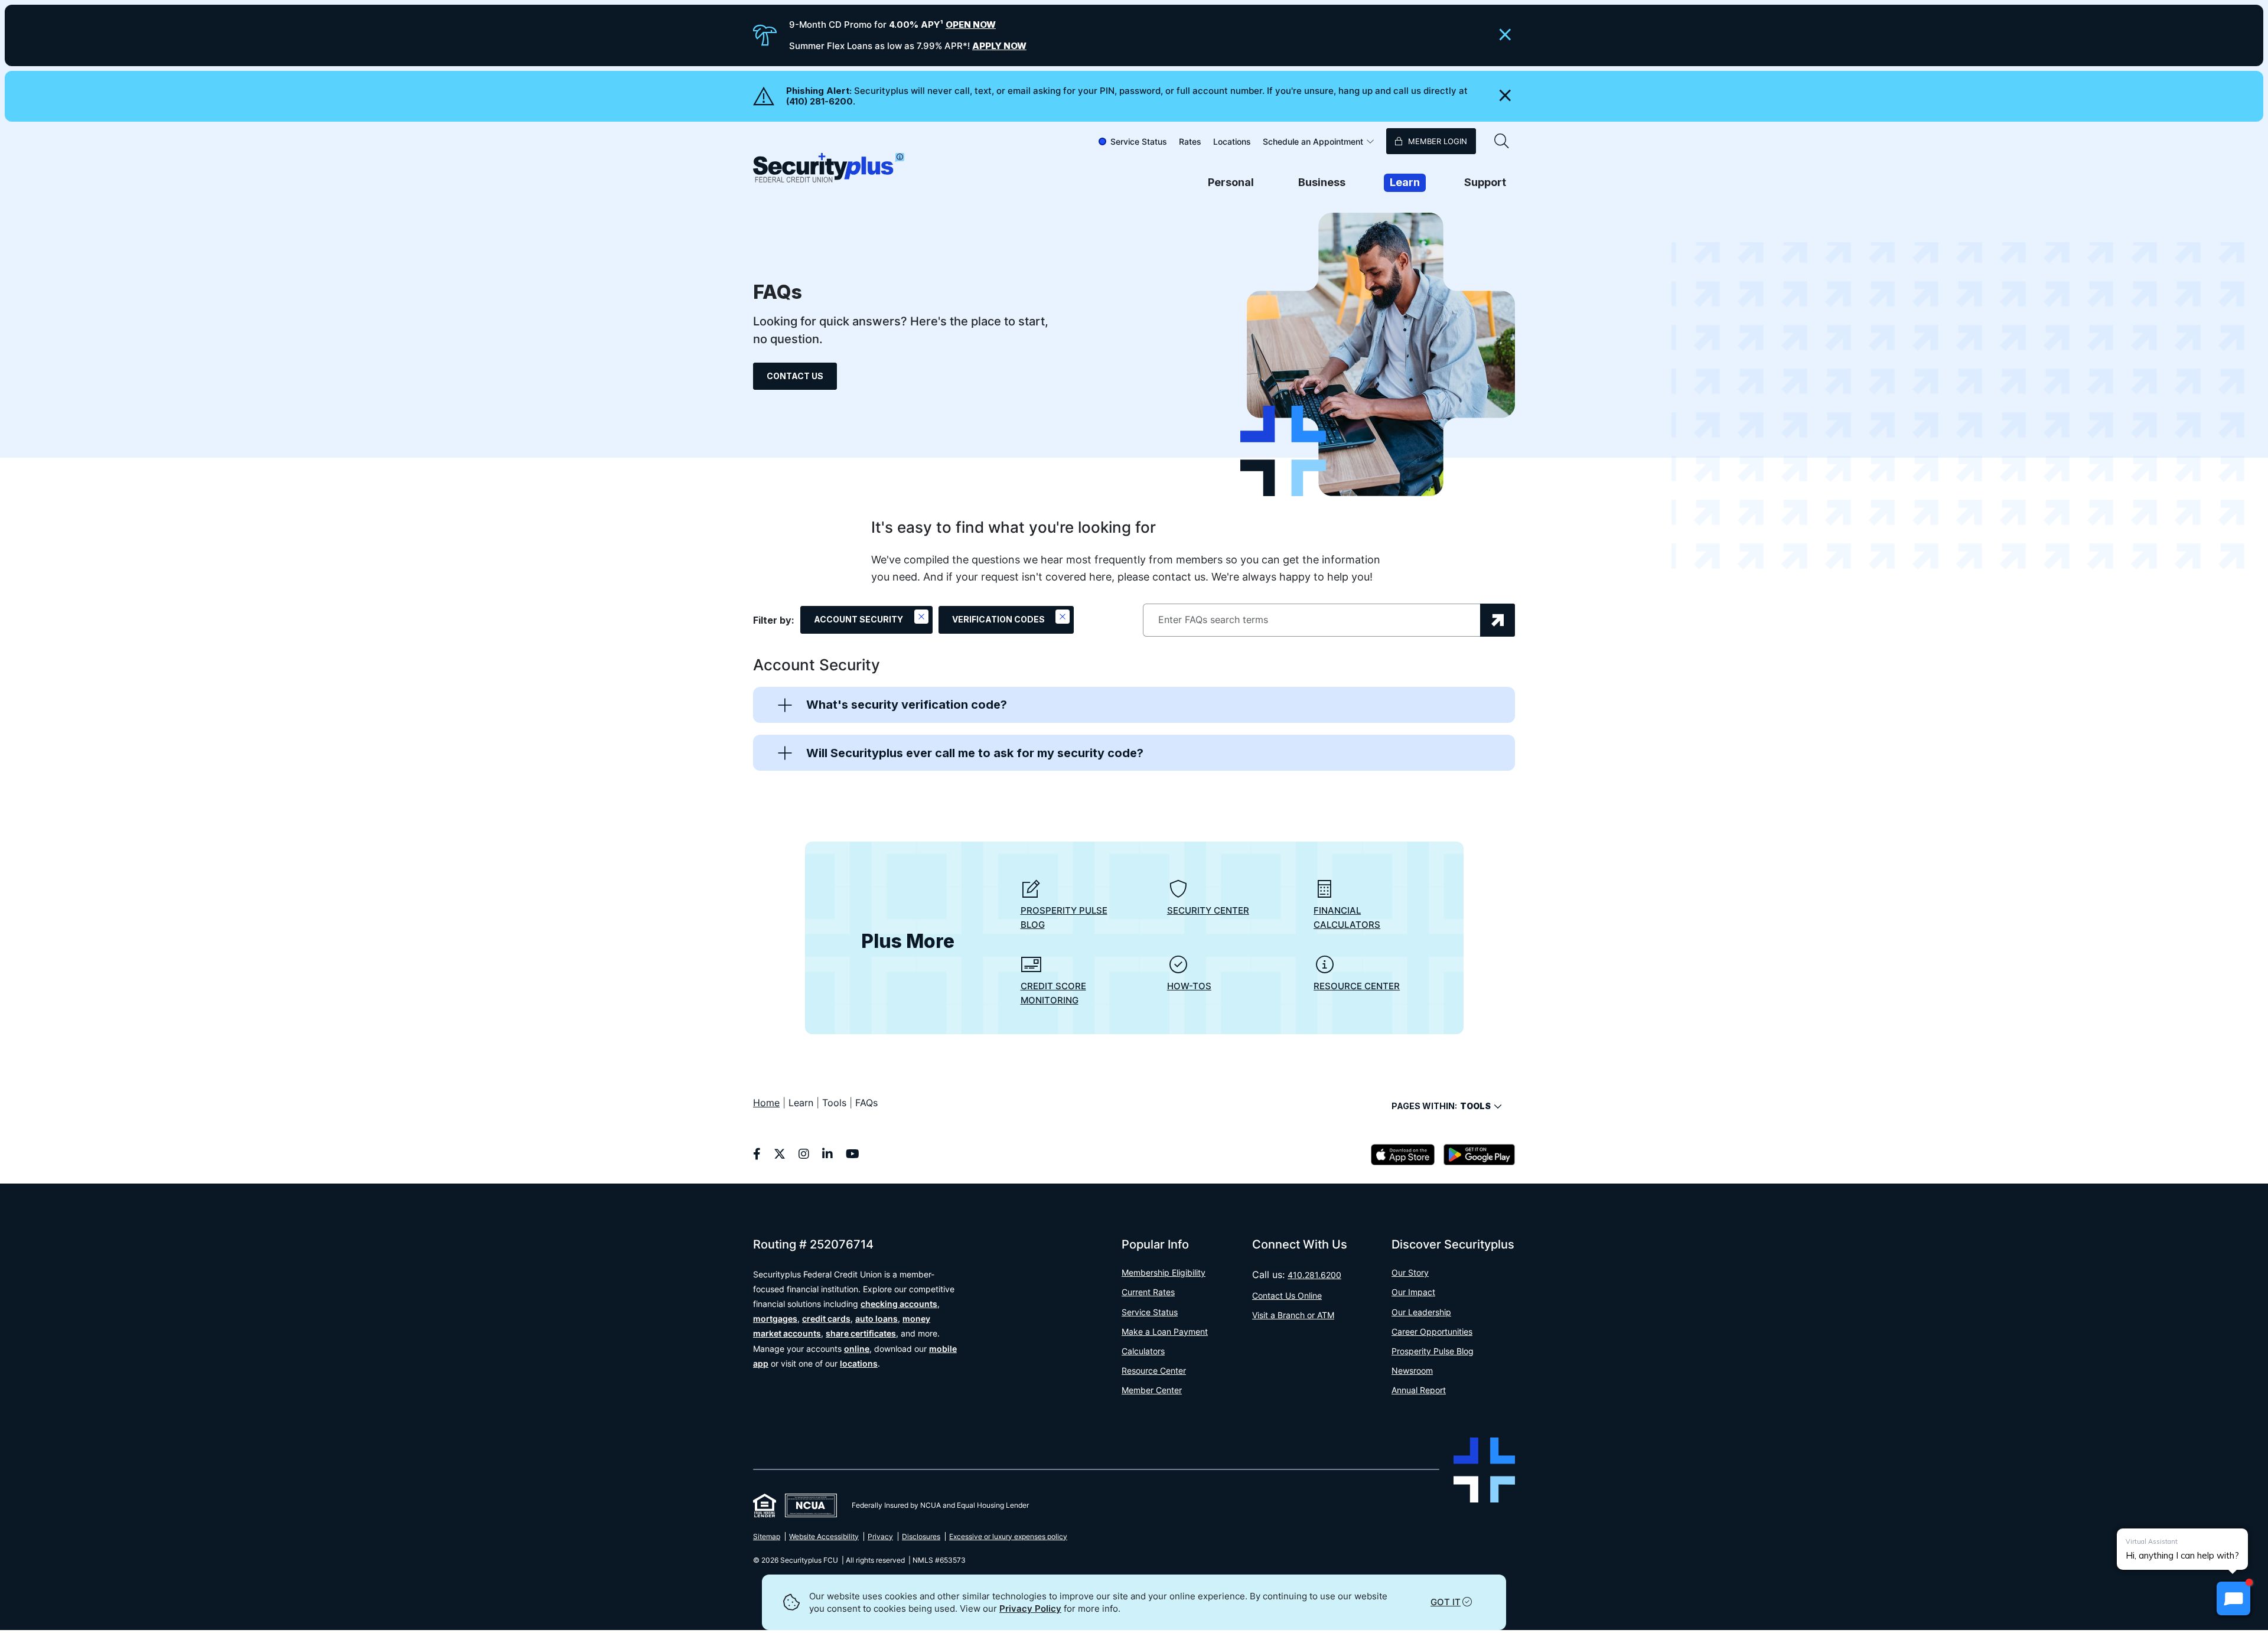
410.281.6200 (1314, 1275)
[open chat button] (2233, 1598)
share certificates (861, 1333)
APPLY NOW (999, 46)
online (857, 1349)
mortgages (775, 1319)
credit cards (826, 1319)
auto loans (876, 1319)
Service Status (1139, 141)
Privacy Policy (1030, 1608)
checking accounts (899, 1304)
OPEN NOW (971, 25)
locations (859, 1363)
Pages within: (1441, 1106)
